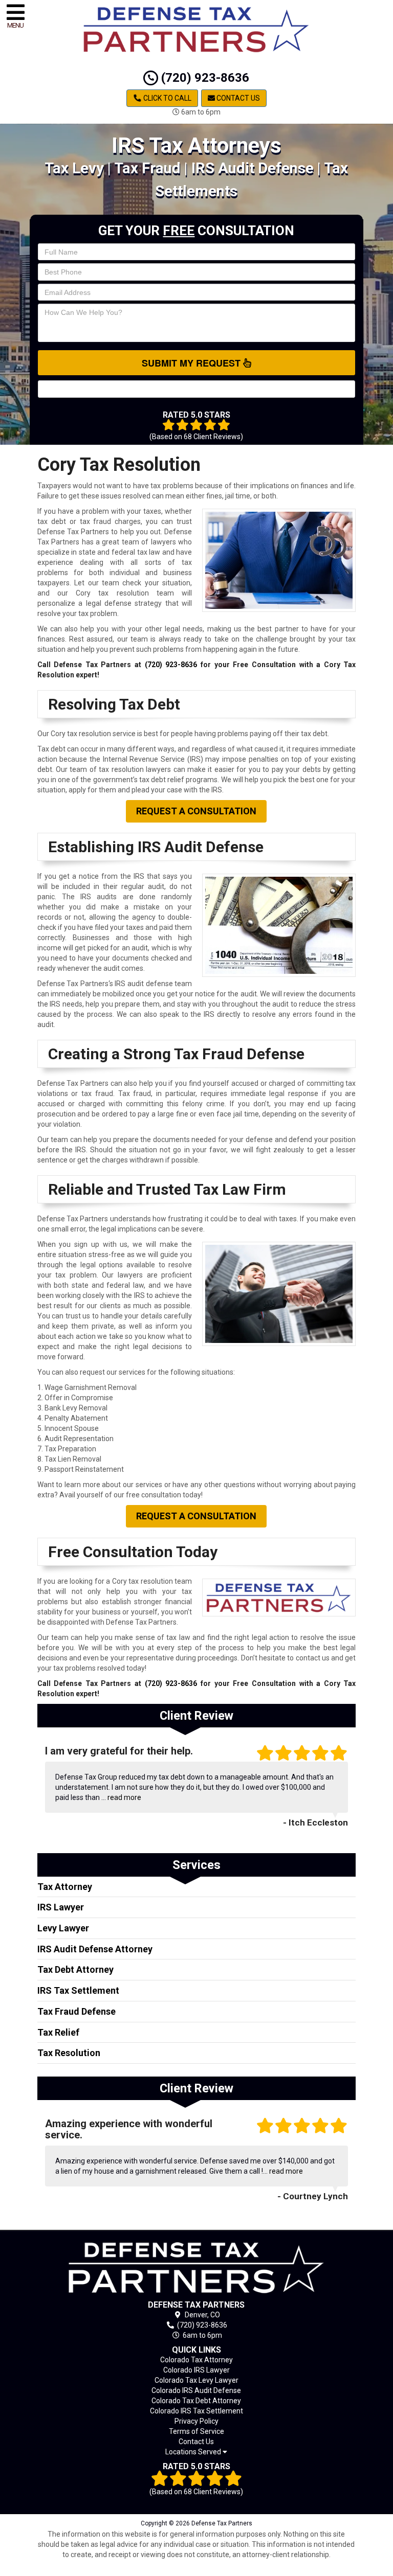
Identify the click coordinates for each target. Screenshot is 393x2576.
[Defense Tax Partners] (197, 2267)
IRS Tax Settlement (78, 1990)
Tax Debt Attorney (75, 1969)
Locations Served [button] (194, 2452)
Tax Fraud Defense (77, 2011)
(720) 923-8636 (204, 78)
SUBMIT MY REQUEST (192, 363)
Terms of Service (196, 2431)
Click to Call (167, 98)
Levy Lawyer (63, 1928)
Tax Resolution (69, 2053)
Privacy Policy (196, 2421)
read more (124, 1797)
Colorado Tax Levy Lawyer (196, 2380)
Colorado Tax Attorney (196, 2360)
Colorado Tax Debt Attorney (196, 2401)
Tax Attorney (65, 1887)
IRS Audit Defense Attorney (95, 1949)
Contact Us (237, 98)
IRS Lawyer (61, 1907)
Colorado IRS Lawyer (196, 2370)
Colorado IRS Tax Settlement (196, 2411)
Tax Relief (58, 2032)
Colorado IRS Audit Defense (196, 2390)
